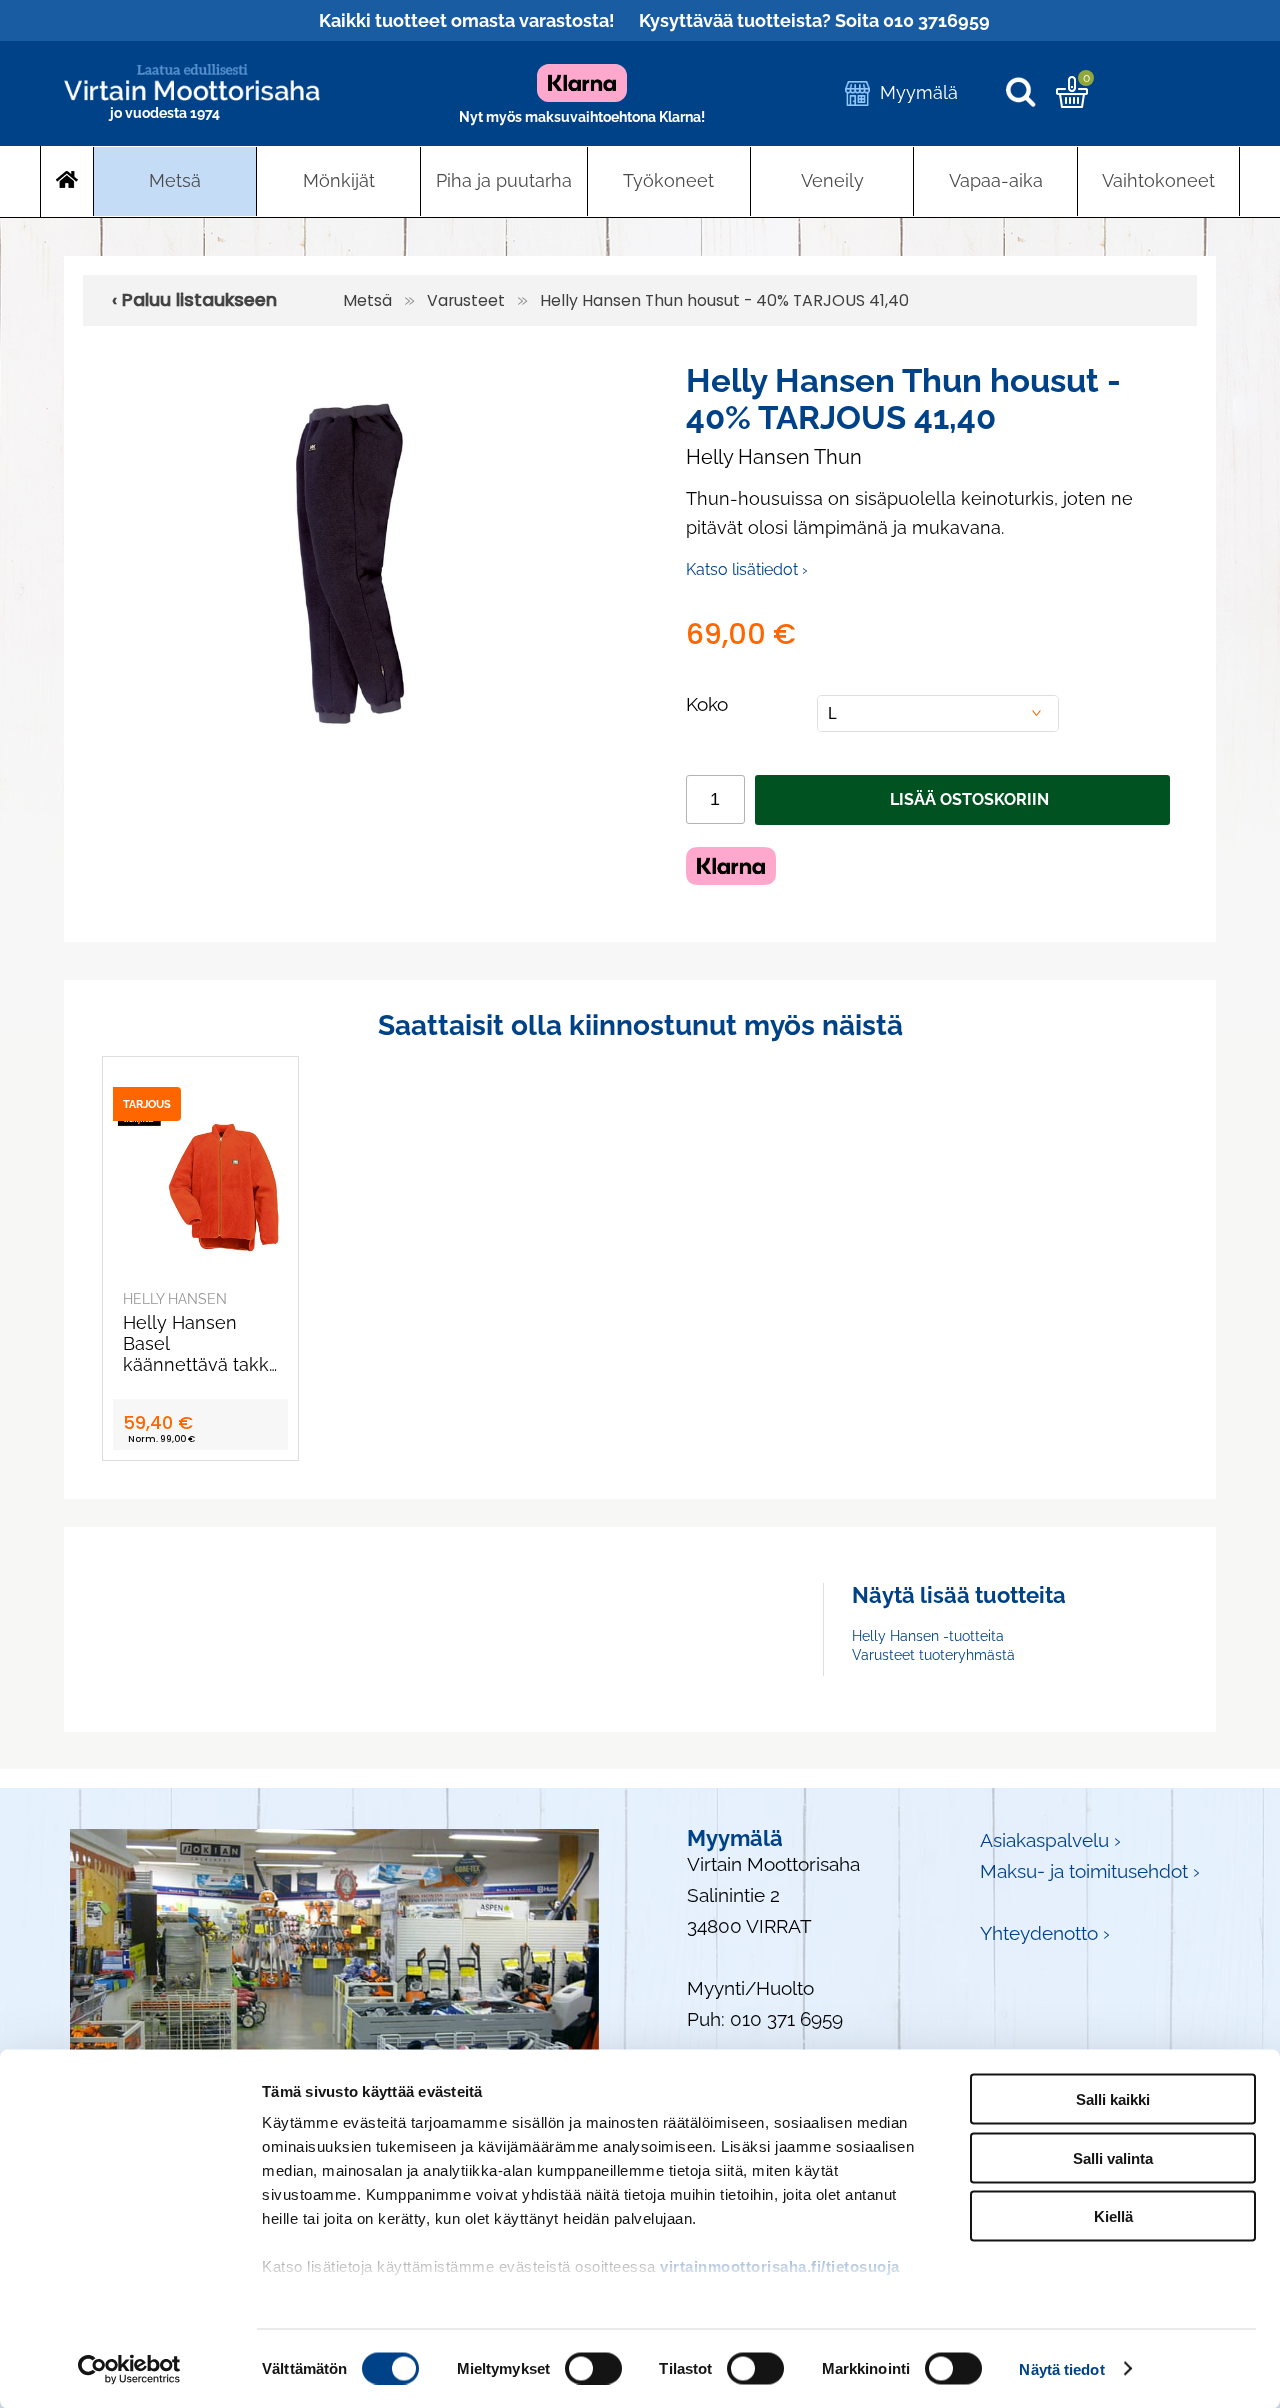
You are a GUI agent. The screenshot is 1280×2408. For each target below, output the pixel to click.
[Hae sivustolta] (1030, 93)
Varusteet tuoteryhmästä (933, 1655)
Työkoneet (668, 180)
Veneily (832, 180)
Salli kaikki (1113, 2099)
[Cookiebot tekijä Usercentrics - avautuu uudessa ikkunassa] (129, 2369)
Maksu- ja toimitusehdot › (1090, 1871)
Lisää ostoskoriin (969, 799)
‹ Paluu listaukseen (194, 300)
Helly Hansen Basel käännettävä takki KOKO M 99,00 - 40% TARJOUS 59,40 (198, 1343)
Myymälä (919, 92)
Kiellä (1113, 2216)
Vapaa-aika (996, 180)
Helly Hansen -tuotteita (928, 1636)
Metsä (175, 180)
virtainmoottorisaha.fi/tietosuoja (780, 2266)
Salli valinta (1113, 2157)
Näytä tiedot (1061, 2368)
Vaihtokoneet (1158, 180)
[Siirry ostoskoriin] (1072, 101)
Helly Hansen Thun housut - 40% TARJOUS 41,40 (724, 300)
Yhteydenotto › (1045, 1933)
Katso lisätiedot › (747, 569)
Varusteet (466, 300)
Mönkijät (339, 180)
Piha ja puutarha (504, 180)
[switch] (593, 2368)
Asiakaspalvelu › (1050, 1840)
